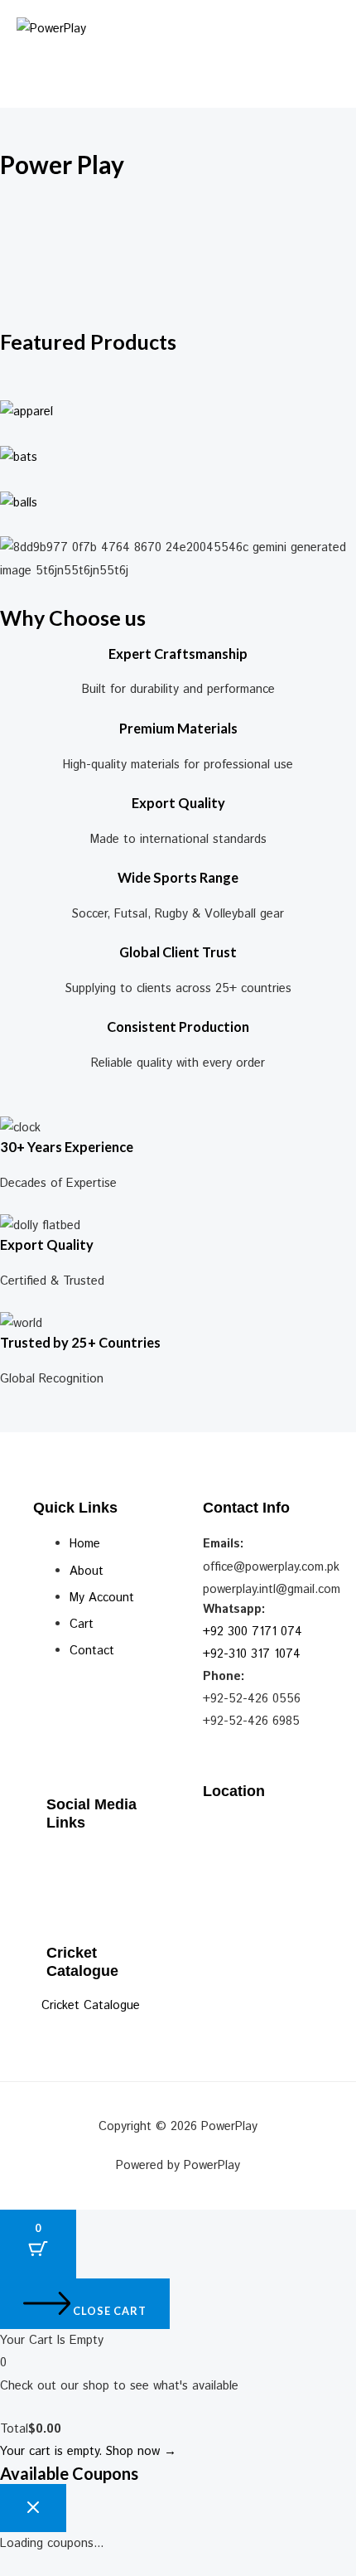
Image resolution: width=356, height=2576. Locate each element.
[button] (178, 65)
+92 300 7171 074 (253, 1632)
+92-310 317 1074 (252, 1654)
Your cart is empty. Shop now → (88, 2451)
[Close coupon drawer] (33, 2508)
